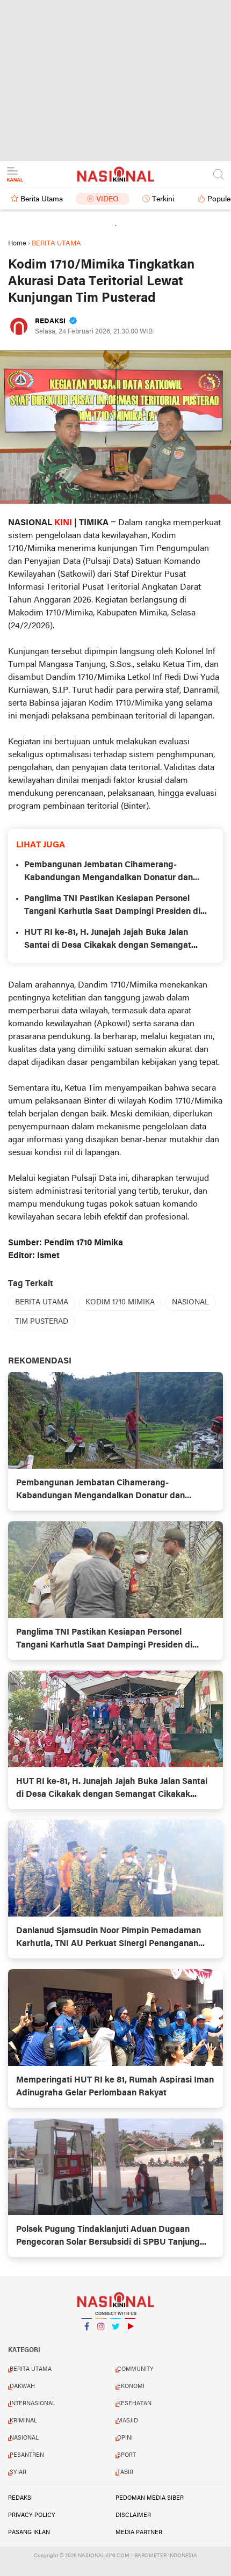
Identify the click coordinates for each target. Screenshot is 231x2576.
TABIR (125, 2472)
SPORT (127, 2455)
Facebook (86, 2340)
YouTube (130, 2340)
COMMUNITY (135, 2369)
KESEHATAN (134, 2404)
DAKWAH (22, 2386)
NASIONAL (190, 1302)
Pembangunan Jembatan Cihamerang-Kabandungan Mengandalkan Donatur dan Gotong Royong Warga (109, 873)
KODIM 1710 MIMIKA (120, 1302)
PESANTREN (27, 2455)
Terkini (163, 199)
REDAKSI (20, 2498)
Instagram (101, 2340)
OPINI (125, 2438)
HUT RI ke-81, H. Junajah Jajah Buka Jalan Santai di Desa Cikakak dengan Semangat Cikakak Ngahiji (108, 940)
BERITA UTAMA (42, 1302)
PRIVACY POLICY (32, 2515)
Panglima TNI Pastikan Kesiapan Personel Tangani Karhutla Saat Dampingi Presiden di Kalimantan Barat (112, 906)
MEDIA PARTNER (139, 2533)
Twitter (115, 2340)
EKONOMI (131, 2386)
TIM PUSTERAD (42, 1322)
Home (17, 244)
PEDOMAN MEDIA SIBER (150, 2498)
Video (107, 199)
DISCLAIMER (133, 2515)
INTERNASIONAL (33, 2404)
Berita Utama (42, 199)
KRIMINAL (23, 2421)
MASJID (128, 2421)
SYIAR (18, 2472)
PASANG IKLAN (29, 2533)
